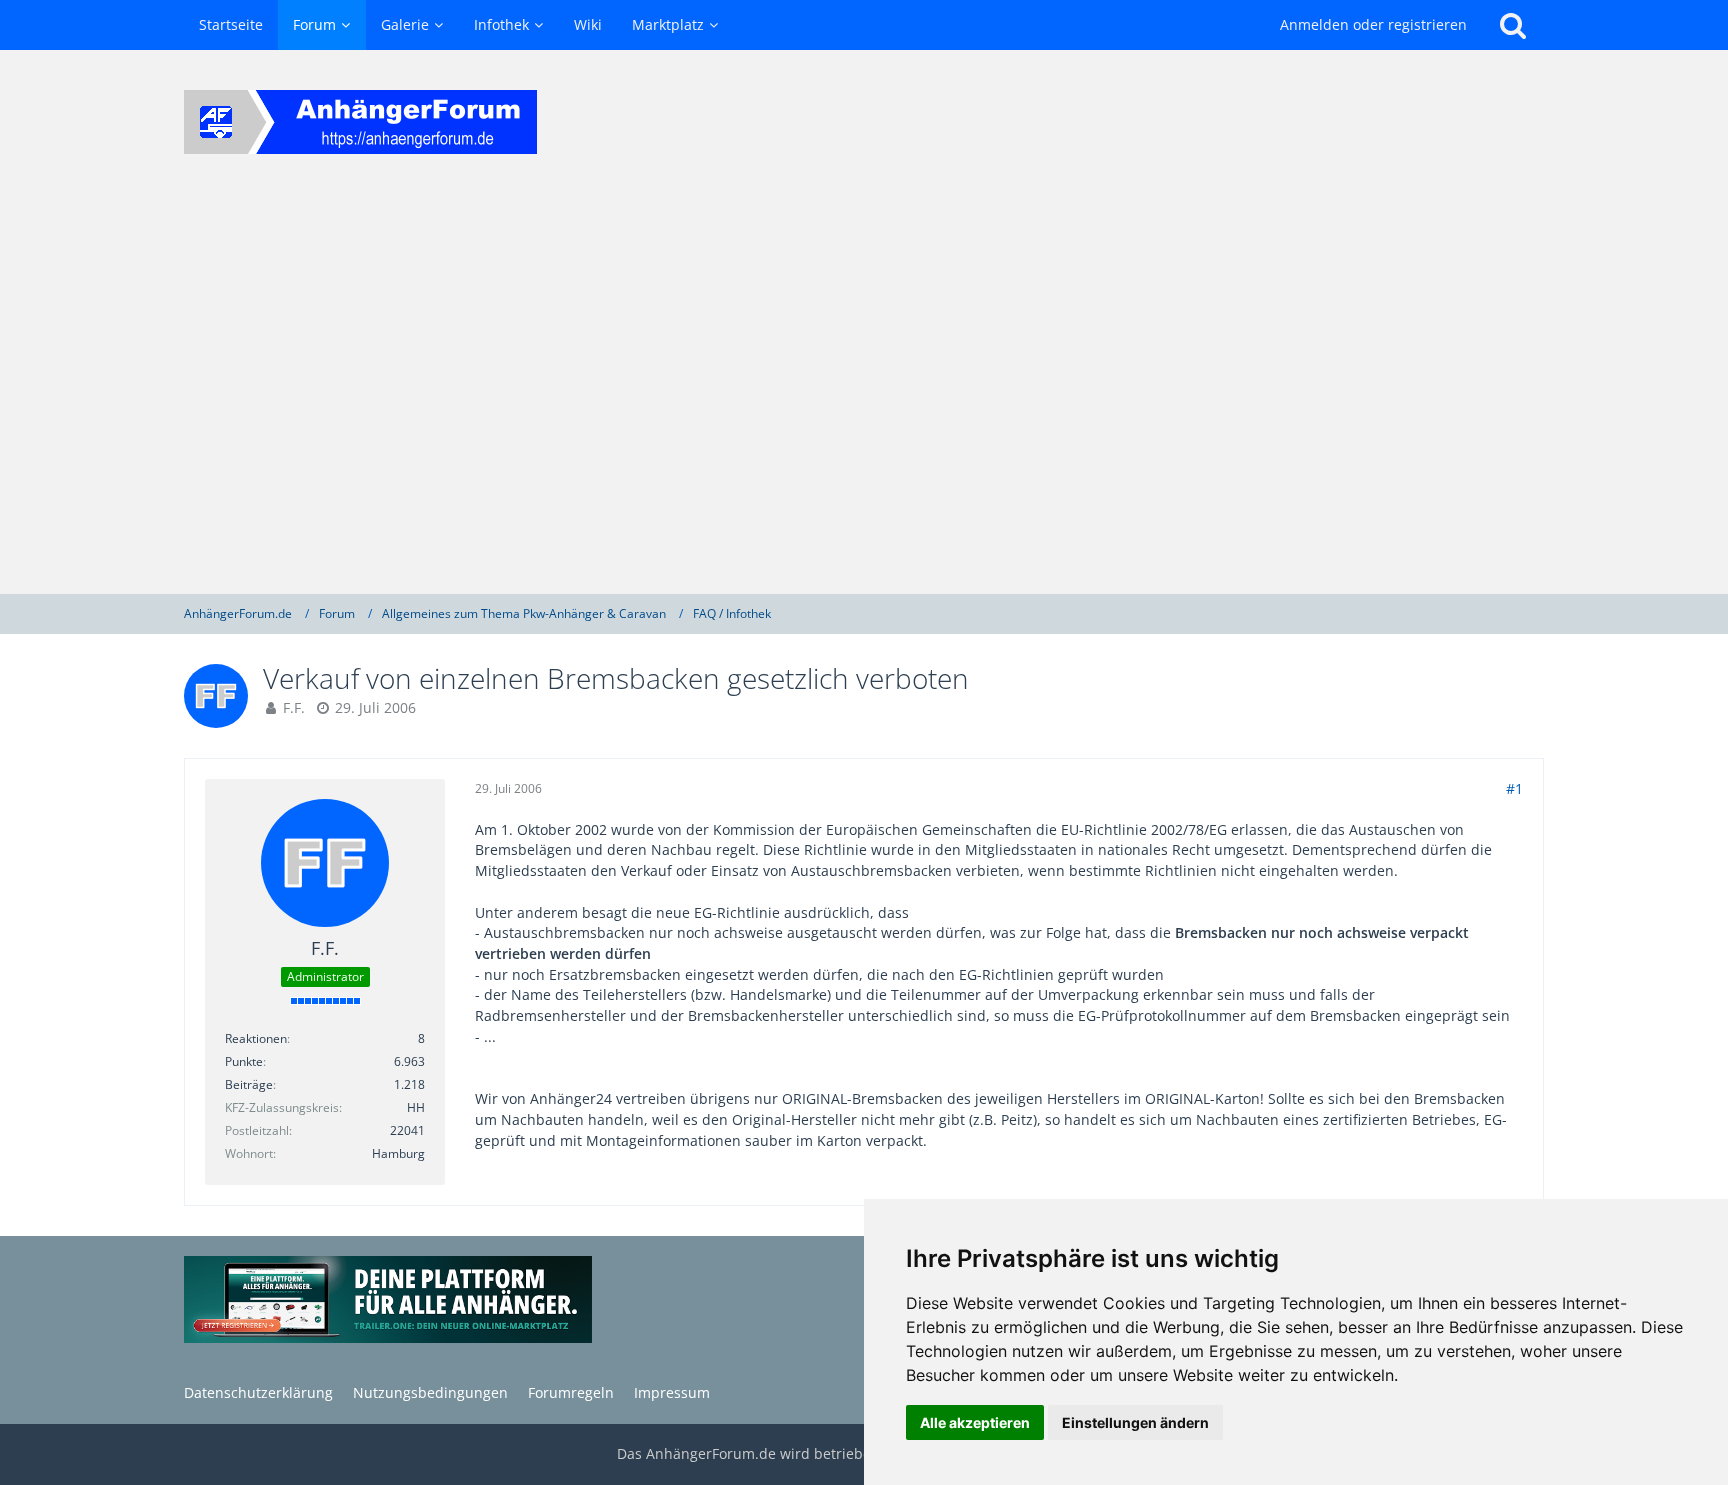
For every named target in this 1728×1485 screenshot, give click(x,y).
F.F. (294, 707)
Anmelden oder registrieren (1373, 24)
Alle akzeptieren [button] (975, 1422)
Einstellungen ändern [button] (1135, 1422)
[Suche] (1513, 25)
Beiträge (249, 1084)
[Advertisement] (864, 394)
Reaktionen (256, 1038)
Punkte (244, 1061)
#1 (1514, 788)
